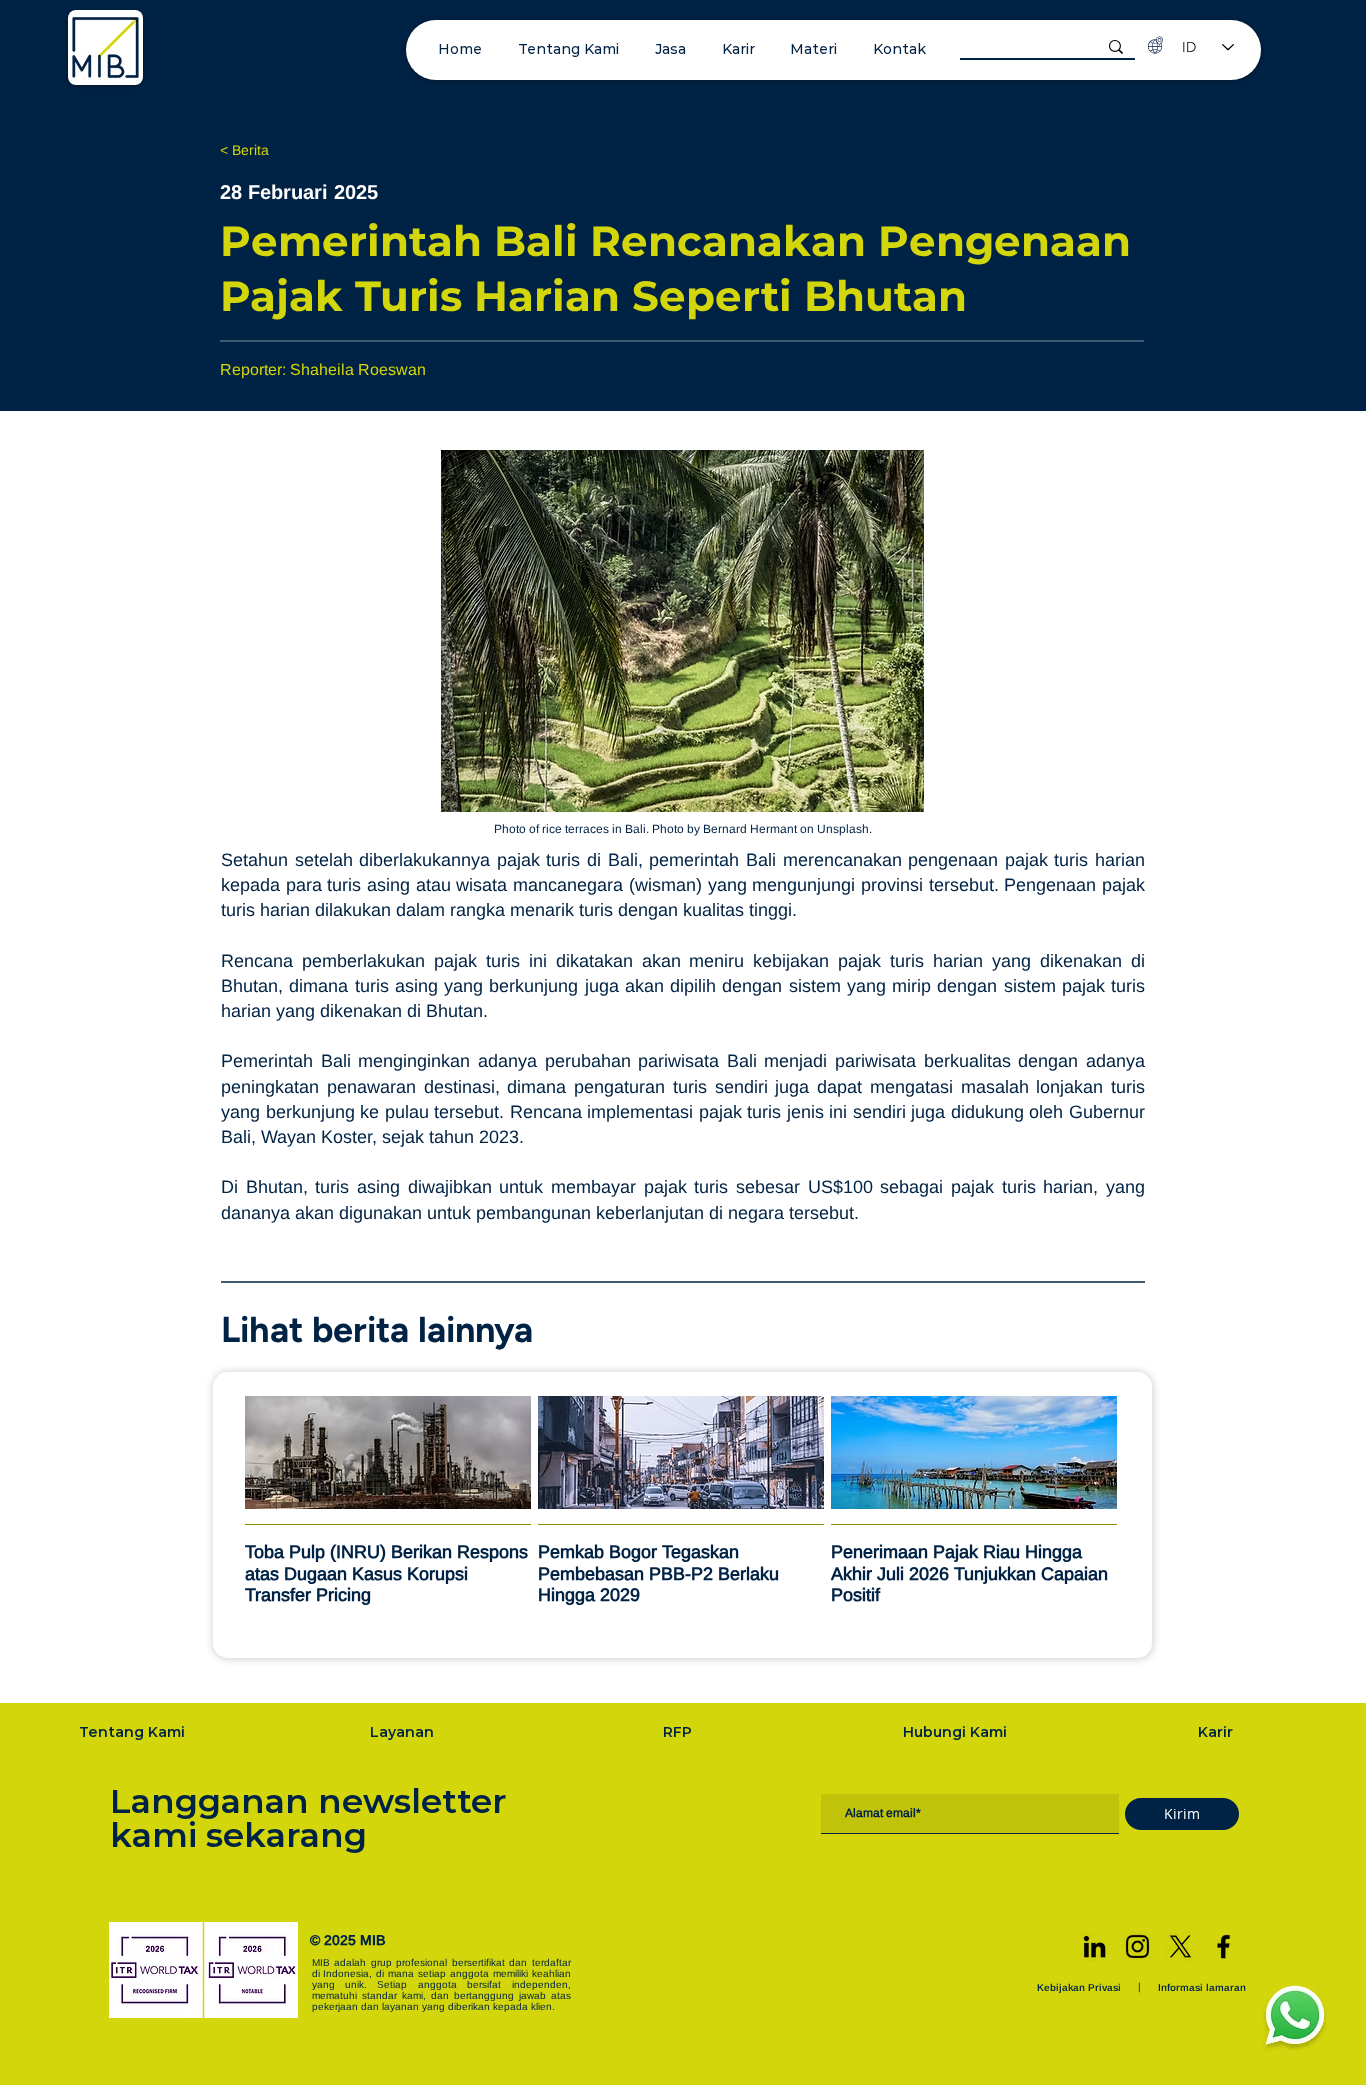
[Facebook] (1223, 1946)
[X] (1180, 1946)
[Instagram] (1137, 1946)
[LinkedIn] (1094, 1946)
